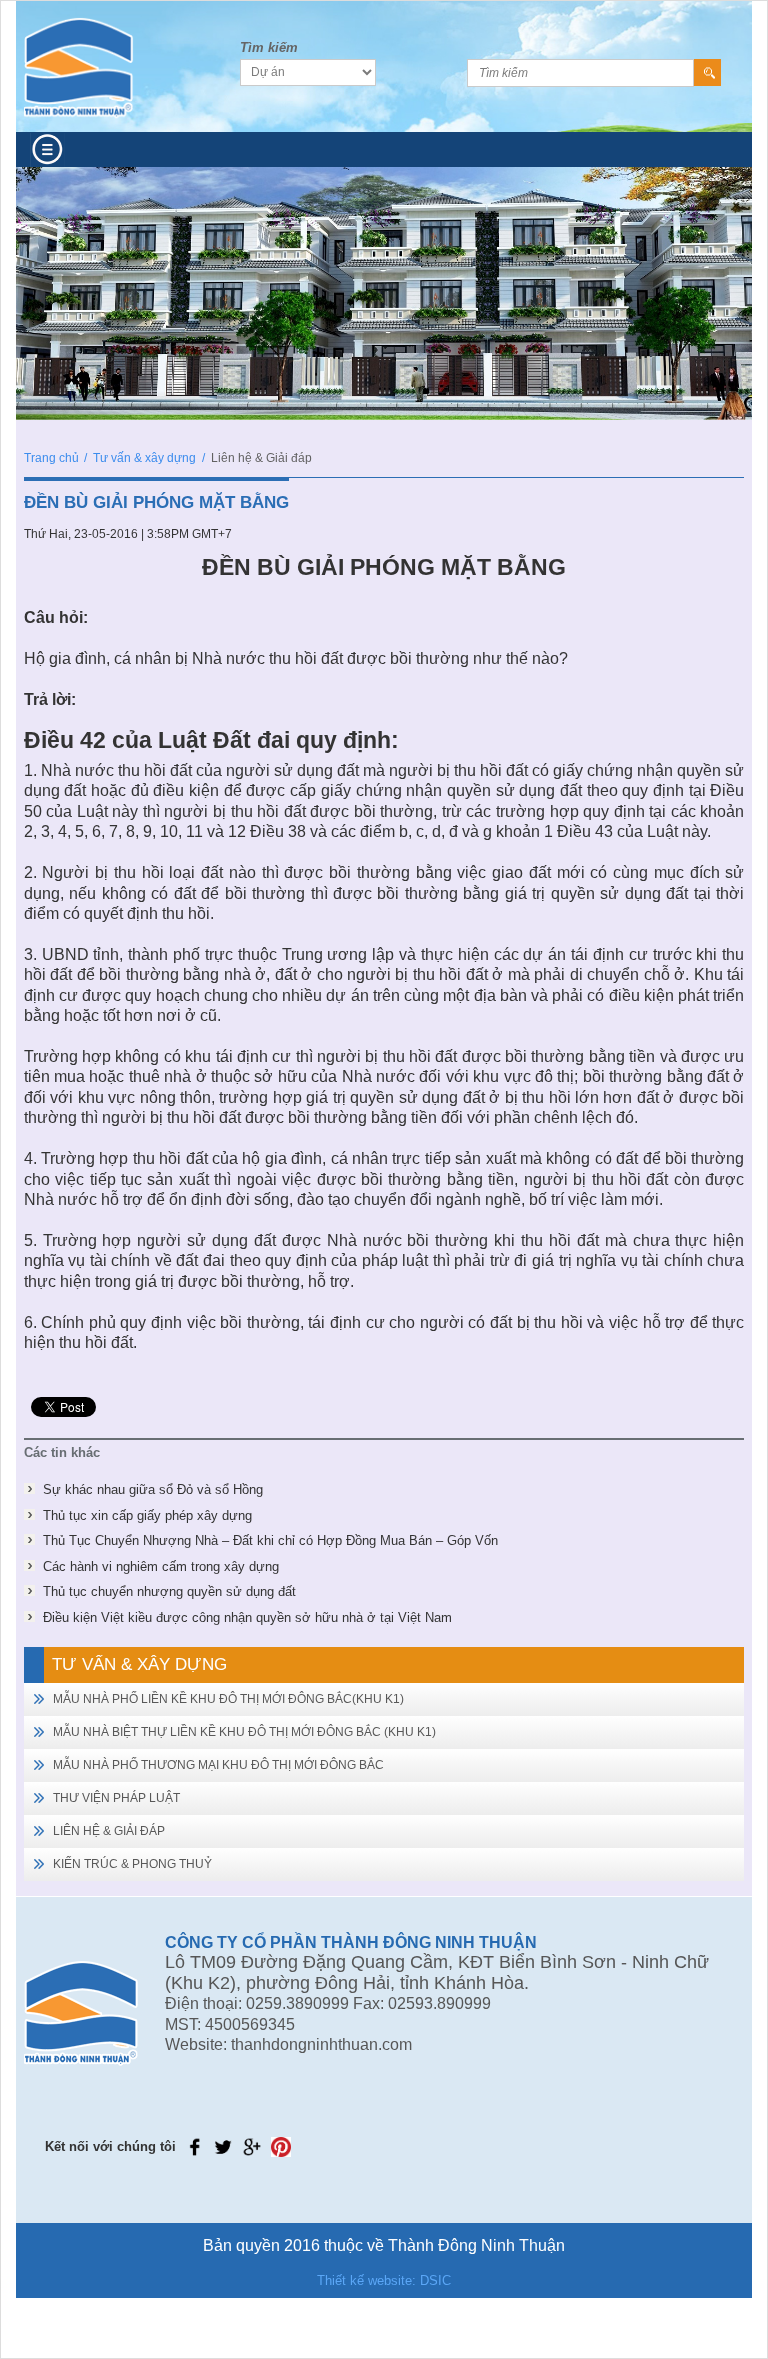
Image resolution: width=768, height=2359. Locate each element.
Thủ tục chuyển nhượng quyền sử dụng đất (169, 1591)
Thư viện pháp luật (116, 1798)
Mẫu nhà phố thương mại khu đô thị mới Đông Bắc (218, 1765)
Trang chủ (51, 458)
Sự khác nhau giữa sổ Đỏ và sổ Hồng (153, 1489)
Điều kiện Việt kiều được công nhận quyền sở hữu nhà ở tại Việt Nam (247, 1617)
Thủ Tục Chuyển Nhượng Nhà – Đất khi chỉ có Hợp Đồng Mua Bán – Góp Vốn (270, 1540)
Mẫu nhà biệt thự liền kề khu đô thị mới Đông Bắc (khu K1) (244, 1732)
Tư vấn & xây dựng (144, 458)
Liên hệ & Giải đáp (109, 1831)
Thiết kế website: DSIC (384, 2280)
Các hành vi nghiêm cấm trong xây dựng (161, 1566)
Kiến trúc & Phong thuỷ (132, 1864)
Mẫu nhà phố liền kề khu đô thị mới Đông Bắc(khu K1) (228, 1699)
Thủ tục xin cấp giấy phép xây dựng (147, 1515)
